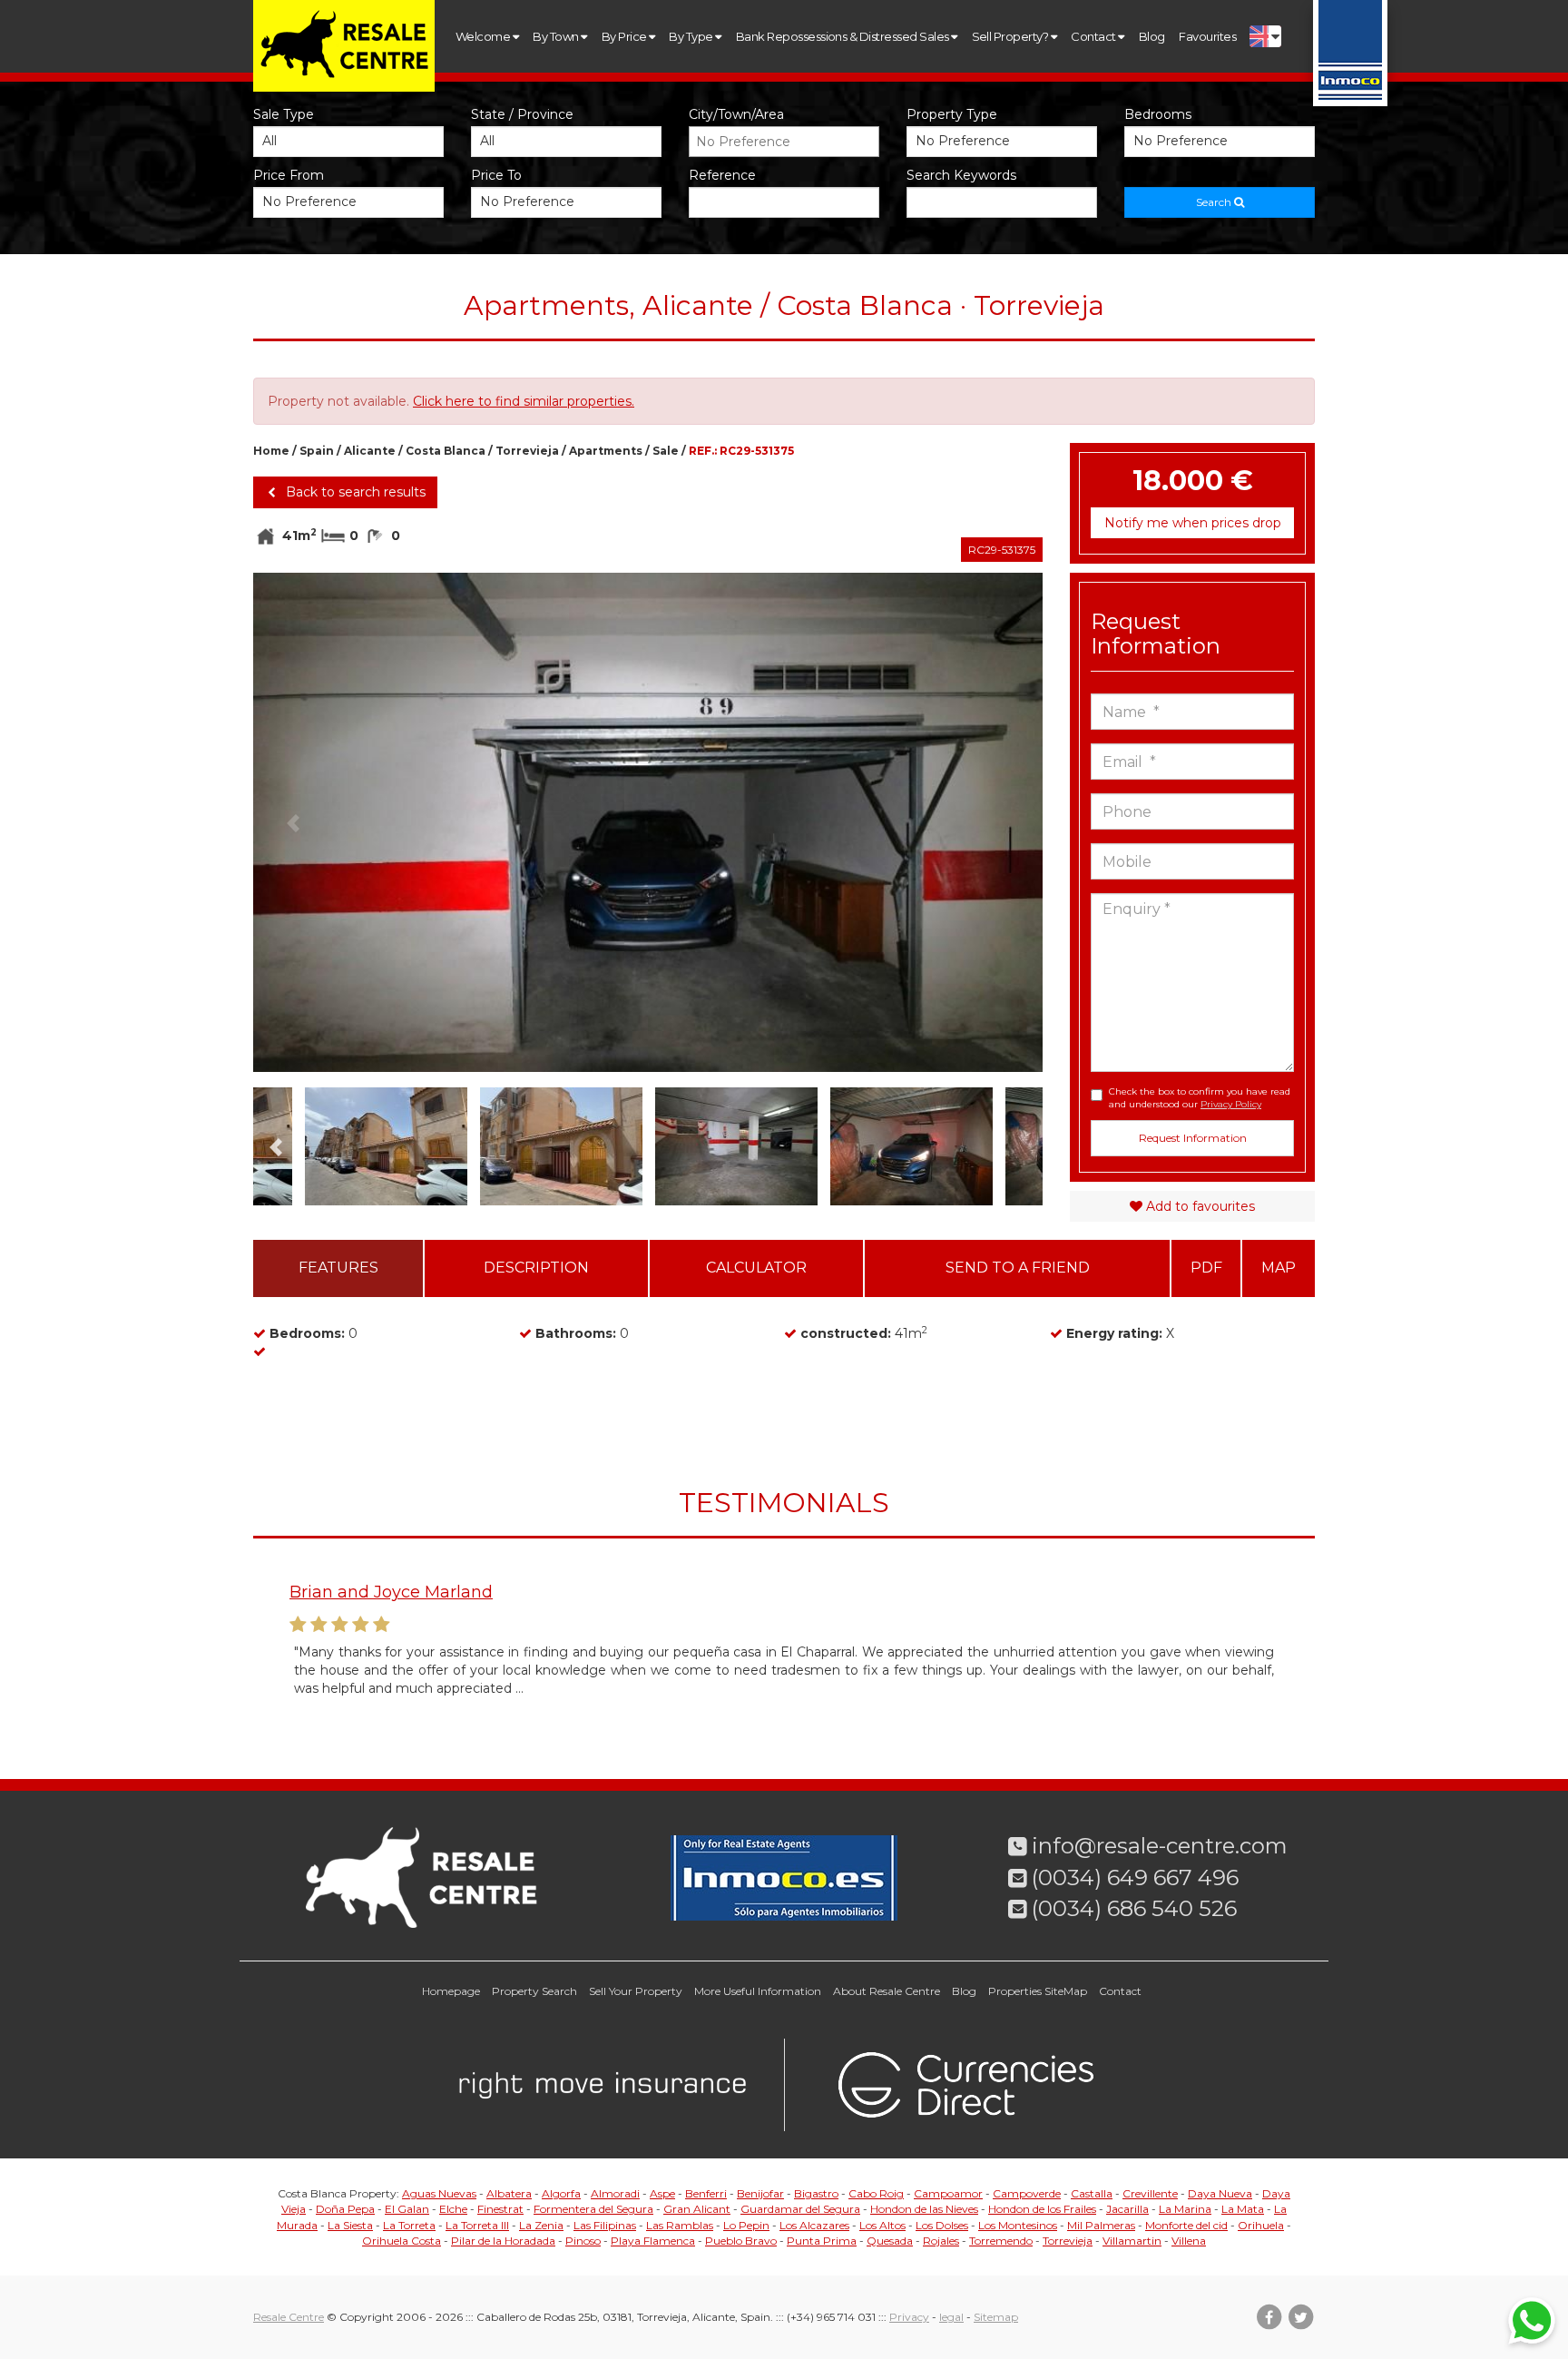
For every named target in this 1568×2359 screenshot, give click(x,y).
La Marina (1185, 2209)
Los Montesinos (1018, 2225)
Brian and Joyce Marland (391, 1592)
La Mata (1243, 2209)
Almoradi (615, 2193)
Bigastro (816, 2193)
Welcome (484, 36)
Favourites (1207, 36)
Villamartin (1132, 2241)
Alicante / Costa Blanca (415, 451)
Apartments (606, 451)
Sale (666, 451)
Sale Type (284, 114)
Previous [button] (293, 822)
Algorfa (561, 2193)
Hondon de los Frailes (1042, 2209)
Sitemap (996, 2317)
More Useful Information (758, 1991)
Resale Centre (289, 2317)
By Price (625, 36)
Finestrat (500, 2209)
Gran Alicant (697, 2209)
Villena (1189, 2241)
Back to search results (354, 492)
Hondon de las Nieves (924, 2209)
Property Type (952, 114)
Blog (1152, 36)
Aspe (662, 2193)
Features (338, 1268)
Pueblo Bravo (741, 2241)
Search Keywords (961, 175)
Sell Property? (1011, 36)
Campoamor (948, 2193)
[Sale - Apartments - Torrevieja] (648, 836)
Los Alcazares (814, 2225)
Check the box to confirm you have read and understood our (1200, 1098)
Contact (1094, 36)
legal (951, 2317)
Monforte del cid (1186, 2225)
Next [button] (1003, 822)
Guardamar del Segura (800, 2209)
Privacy (909, 2317)
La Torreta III (477, 2225)
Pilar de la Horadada (503, 2241)
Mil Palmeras (1101, 2225)
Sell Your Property (636, 1991)
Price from (289, 175)
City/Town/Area (736, 114)
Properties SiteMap (1038, 1991)
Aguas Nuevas (439, 2193)
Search (1215, 202)
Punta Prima (822, 2241)
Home (271, 451)
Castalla (1092, 2193)
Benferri (706, 2193)
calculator (756, 1268)
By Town (557, 36)
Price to (496, 175)
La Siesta (350, 2225)
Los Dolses (942, 2225)
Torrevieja (527, 451)
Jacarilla (1127, 2209)
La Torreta (409, 2225)
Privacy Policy (1231, 1104)
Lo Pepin (746, 2225)
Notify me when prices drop (1193, 523)
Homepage (451, 1991)
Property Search (534, 1991)
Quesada (890, 2241)
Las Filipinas (605, 2225)
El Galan (407, 2209)
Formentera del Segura (593, 2209)
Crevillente (1150, 2193)
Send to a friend (1018, 1268)
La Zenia (541, 2225)
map (1279, 1268)
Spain (317, 451)
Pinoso (583, 2241)
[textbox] (789, 142)
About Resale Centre (887, 1991)
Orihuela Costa (402, 2241)
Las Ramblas (680, 2225)
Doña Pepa (345, 2209)
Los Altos (882, 2225)
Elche (453, 2209)
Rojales (941, 2241)
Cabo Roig (876, 2193)
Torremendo (1001, 2241)
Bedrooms (1158, 114)
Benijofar (760, 2193)
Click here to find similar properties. (524, 401)
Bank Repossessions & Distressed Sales (843, 36)
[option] (648, 836)
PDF (1206, 1268)
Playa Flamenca (653, 2241)
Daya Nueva (1220, 2193)
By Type (692, 36)
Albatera (509, 2193)
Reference (722, 175)
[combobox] (784, 142)
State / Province (522, 114)
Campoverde (1027, 2193)
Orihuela (1261, 2225)
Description (536, 1268)
